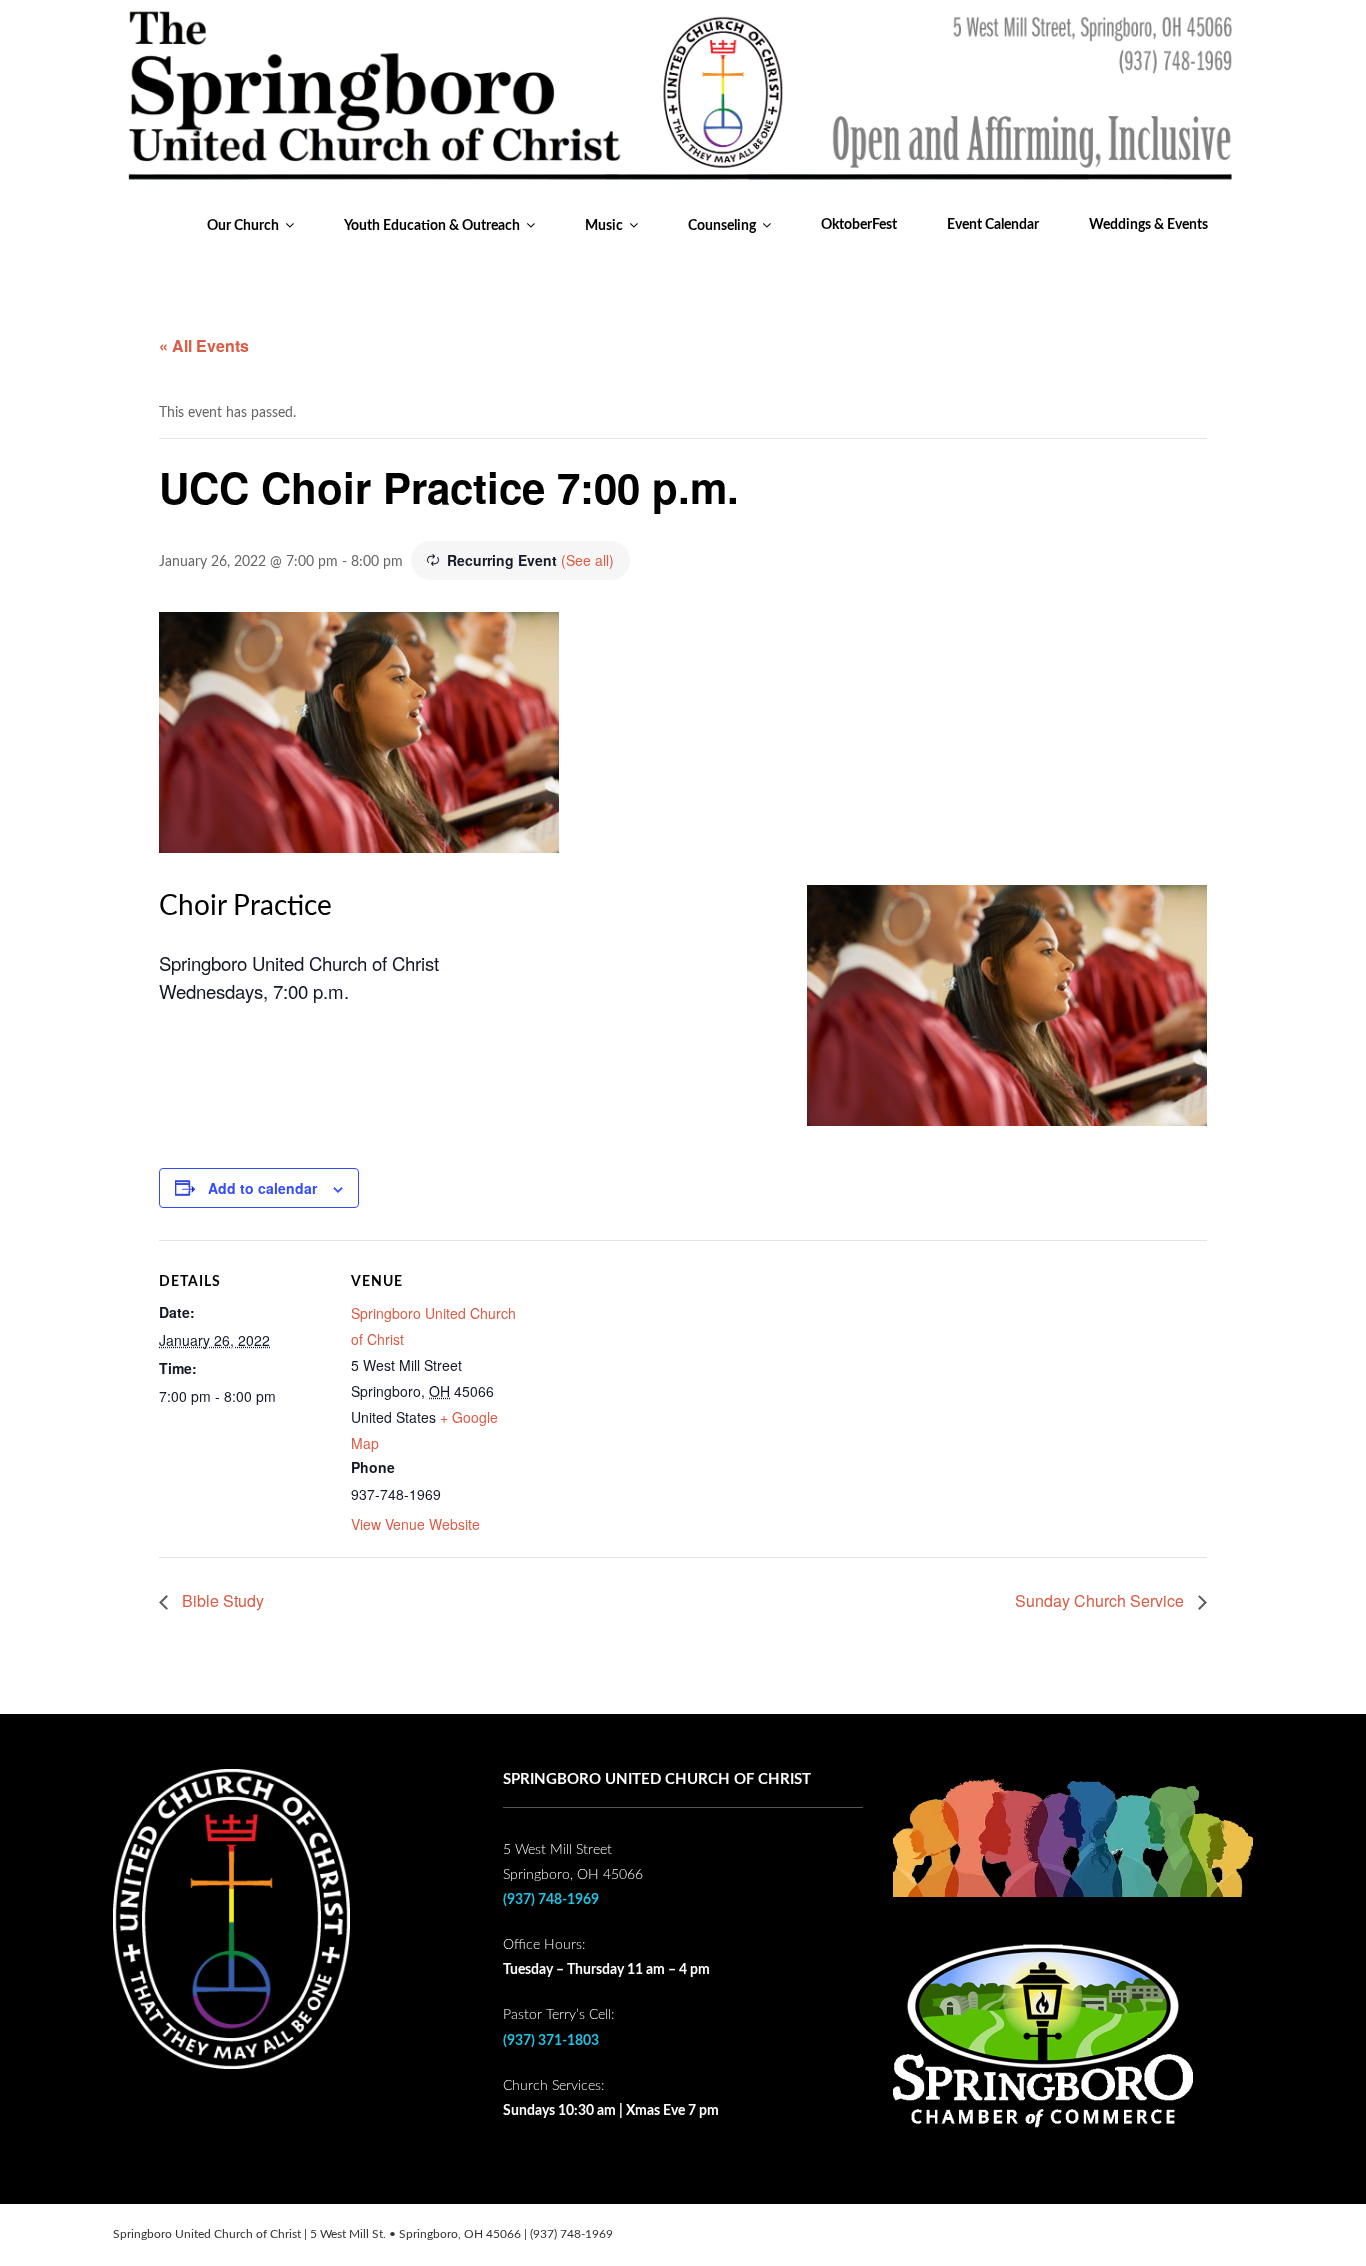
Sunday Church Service (1101, 1600)
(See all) (587, 560)
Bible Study (221, 1600)
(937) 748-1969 (551, 1900)
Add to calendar (262, 1188)
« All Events (204, 345)
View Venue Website (415, 1524)
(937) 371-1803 (551, 2041)
